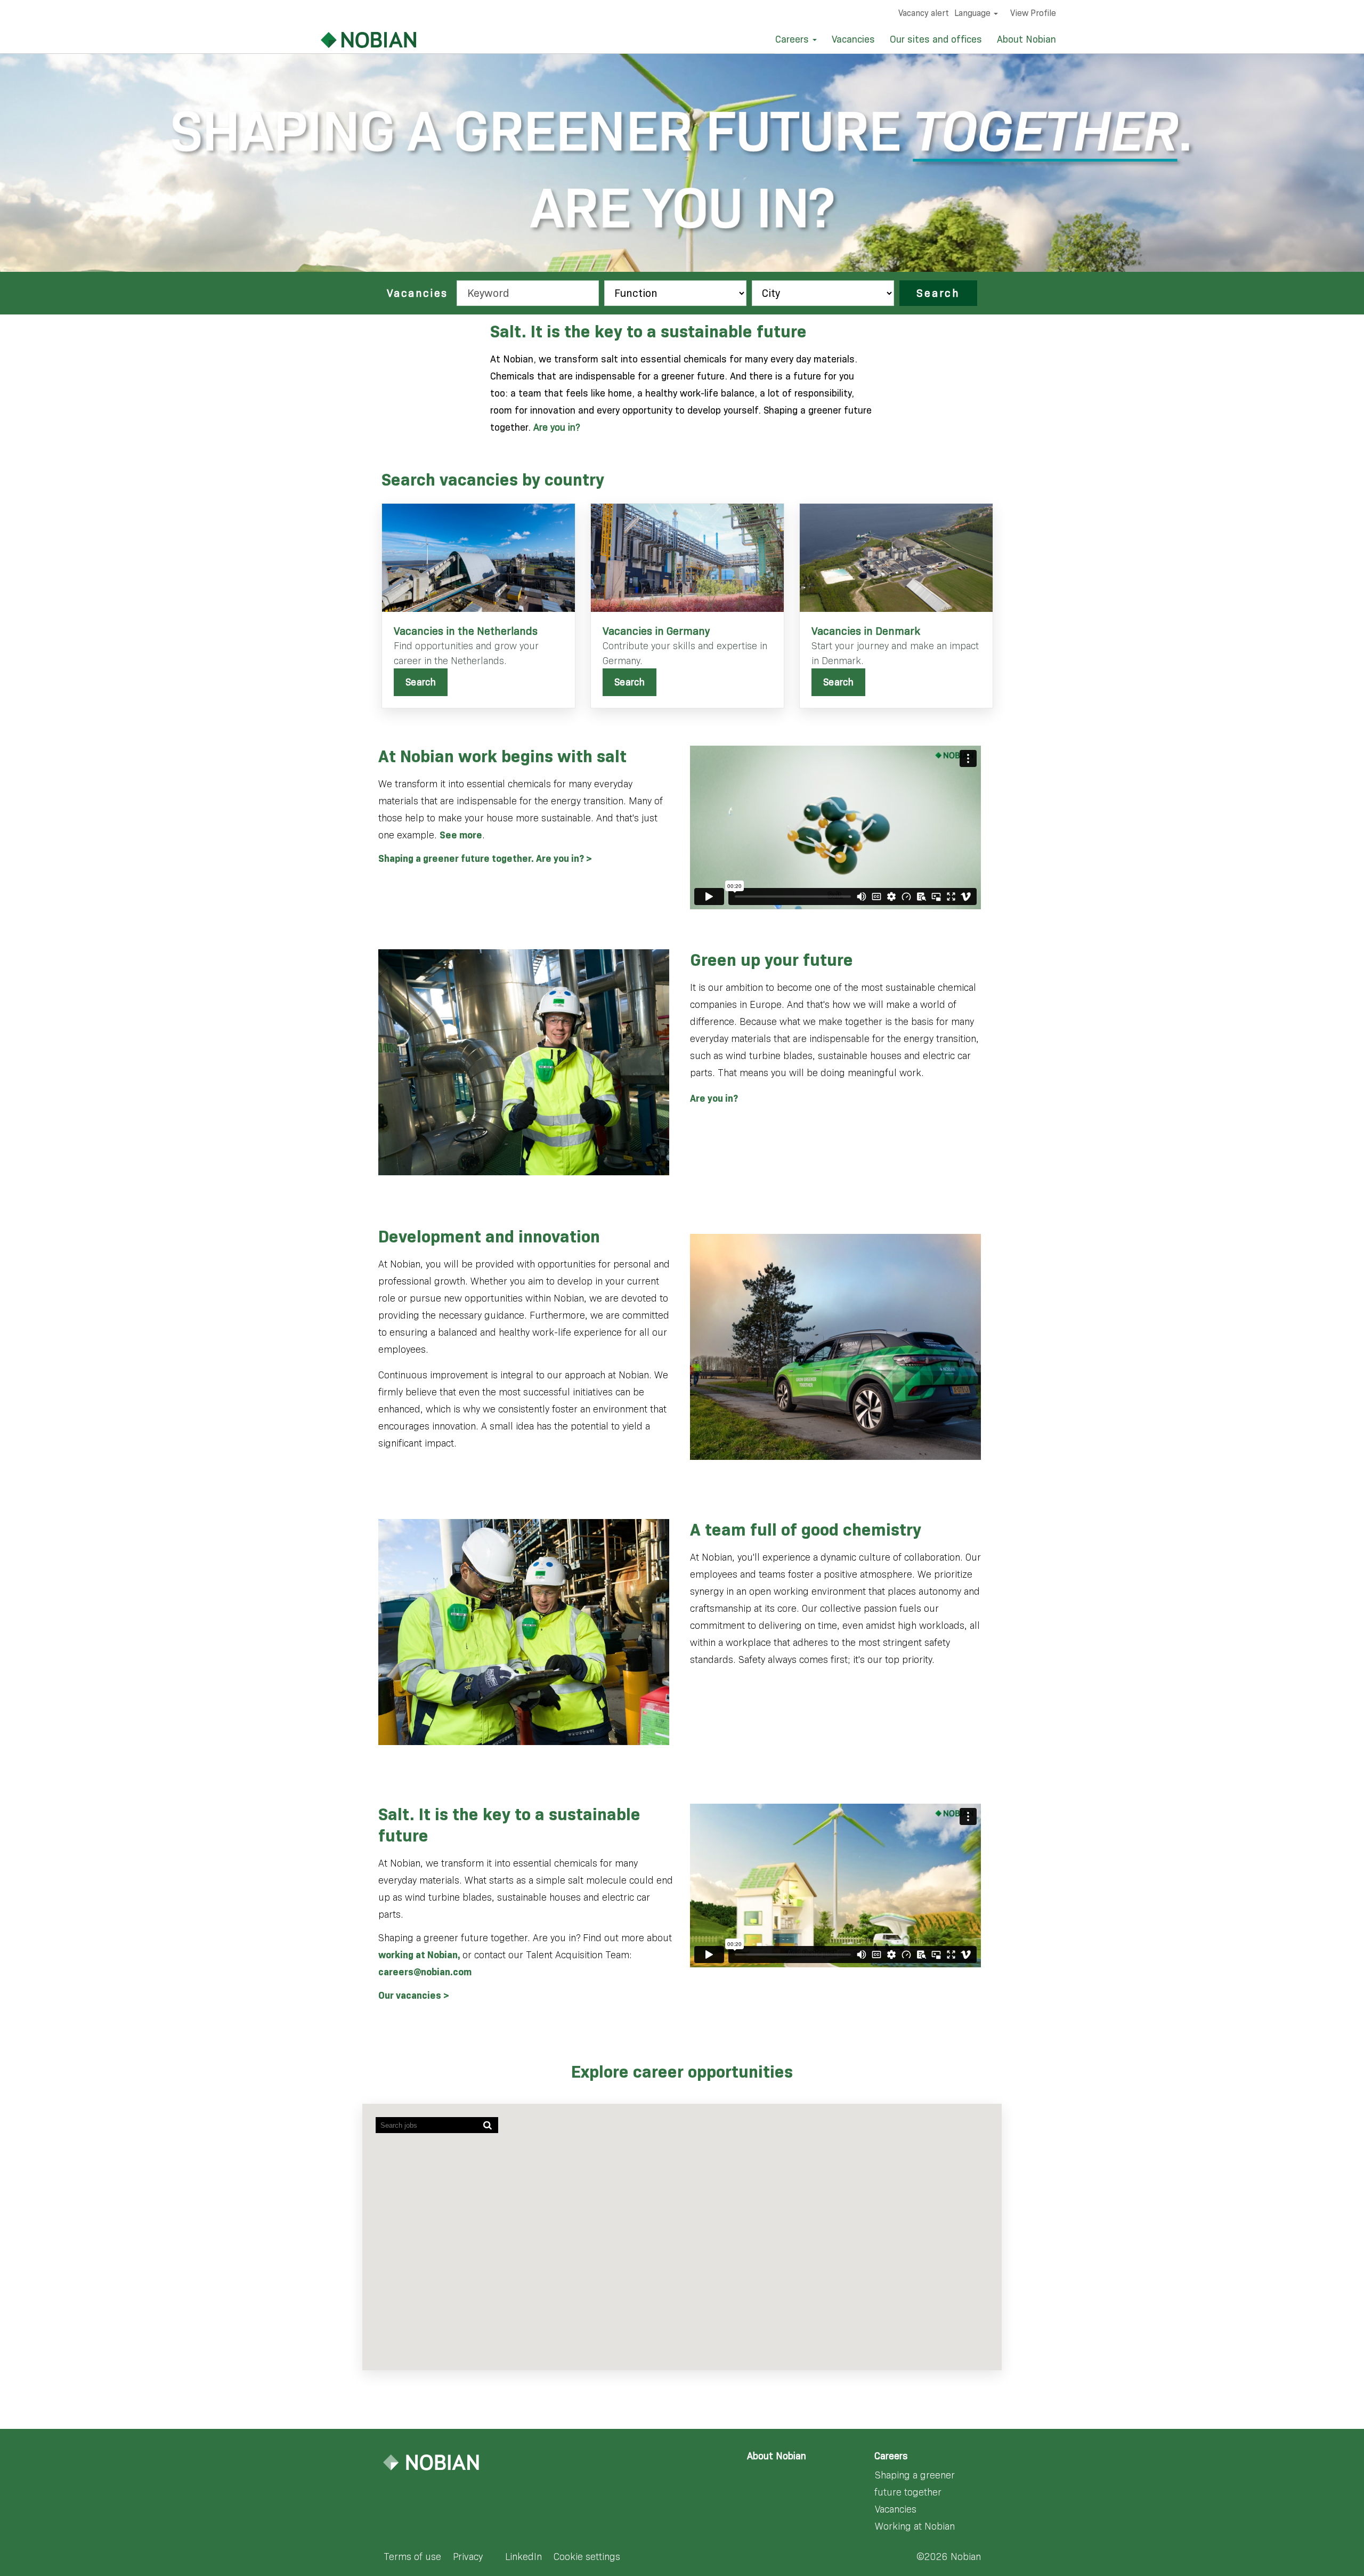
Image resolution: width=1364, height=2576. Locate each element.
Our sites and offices (936, 39)
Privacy (468, 2557)
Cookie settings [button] (587, 2557)
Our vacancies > (414, 1996)
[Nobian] (356, 40)
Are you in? (557, 427)
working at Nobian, (420, 1955)
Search (938, 293)
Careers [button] (793, 39)
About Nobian (1026, 39)
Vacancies (853, 39)
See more (461, 835)
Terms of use (412, 2557)
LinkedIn (523, 2557)
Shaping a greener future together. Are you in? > (485, 859)
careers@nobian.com (425, 1972)
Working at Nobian (915, 2526)
